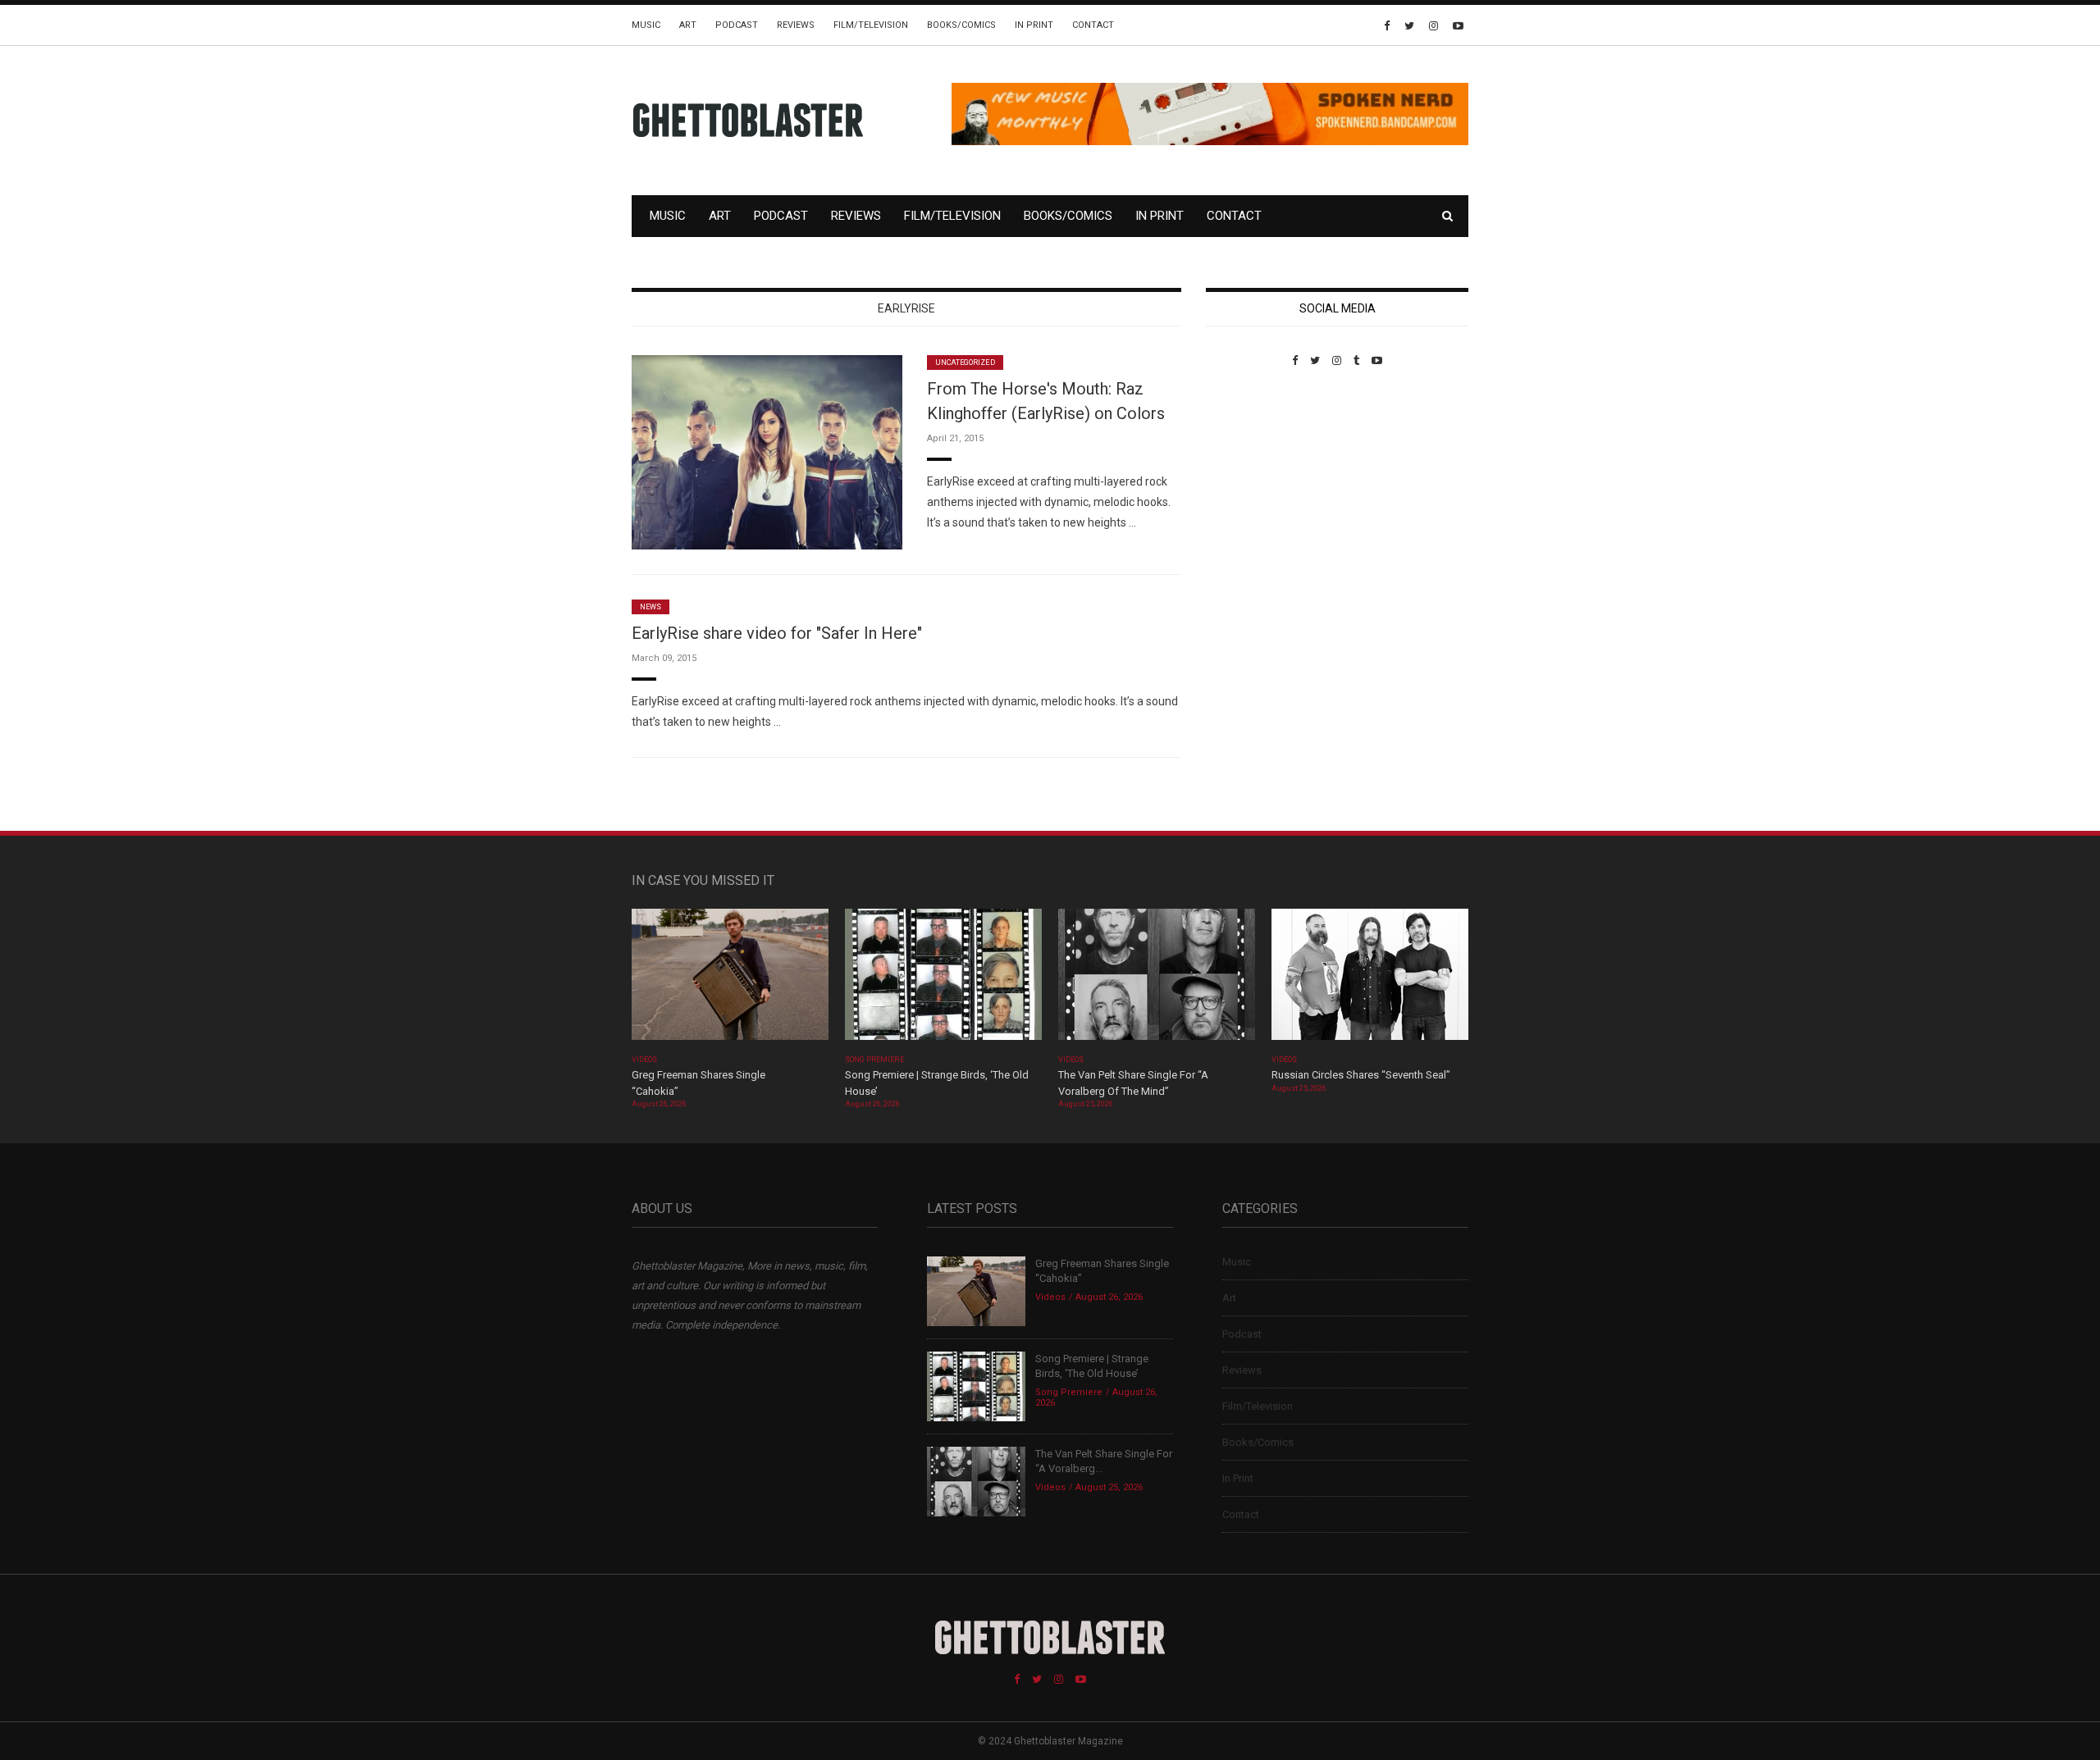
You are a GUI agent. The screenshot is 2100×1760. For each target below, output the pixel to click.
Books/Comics (961, 25)
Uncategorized (965, 362)
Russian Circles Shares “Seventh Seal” (1361, 1075)
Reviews (796, 25)
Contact (1093, 25)
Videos (644, 1060)
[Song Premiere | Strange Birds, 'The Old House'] (943, 980)
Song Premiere (874, 1060)
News (651, 607)
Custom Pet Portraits (1254, 479)
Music (646, 25)
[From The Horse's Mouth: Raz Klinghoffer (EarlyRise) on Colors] (767, 451)
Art (688, 25)
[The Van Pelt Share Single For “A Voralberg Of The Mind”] (1157, 980)
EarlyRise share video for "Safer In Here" (777, 633)
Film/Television (871, 25)
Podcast (737, 25)
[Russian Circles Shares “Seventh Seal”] (1370, 980)
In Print (1034, 25)
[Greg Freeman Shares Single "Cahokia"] (730, 980)
